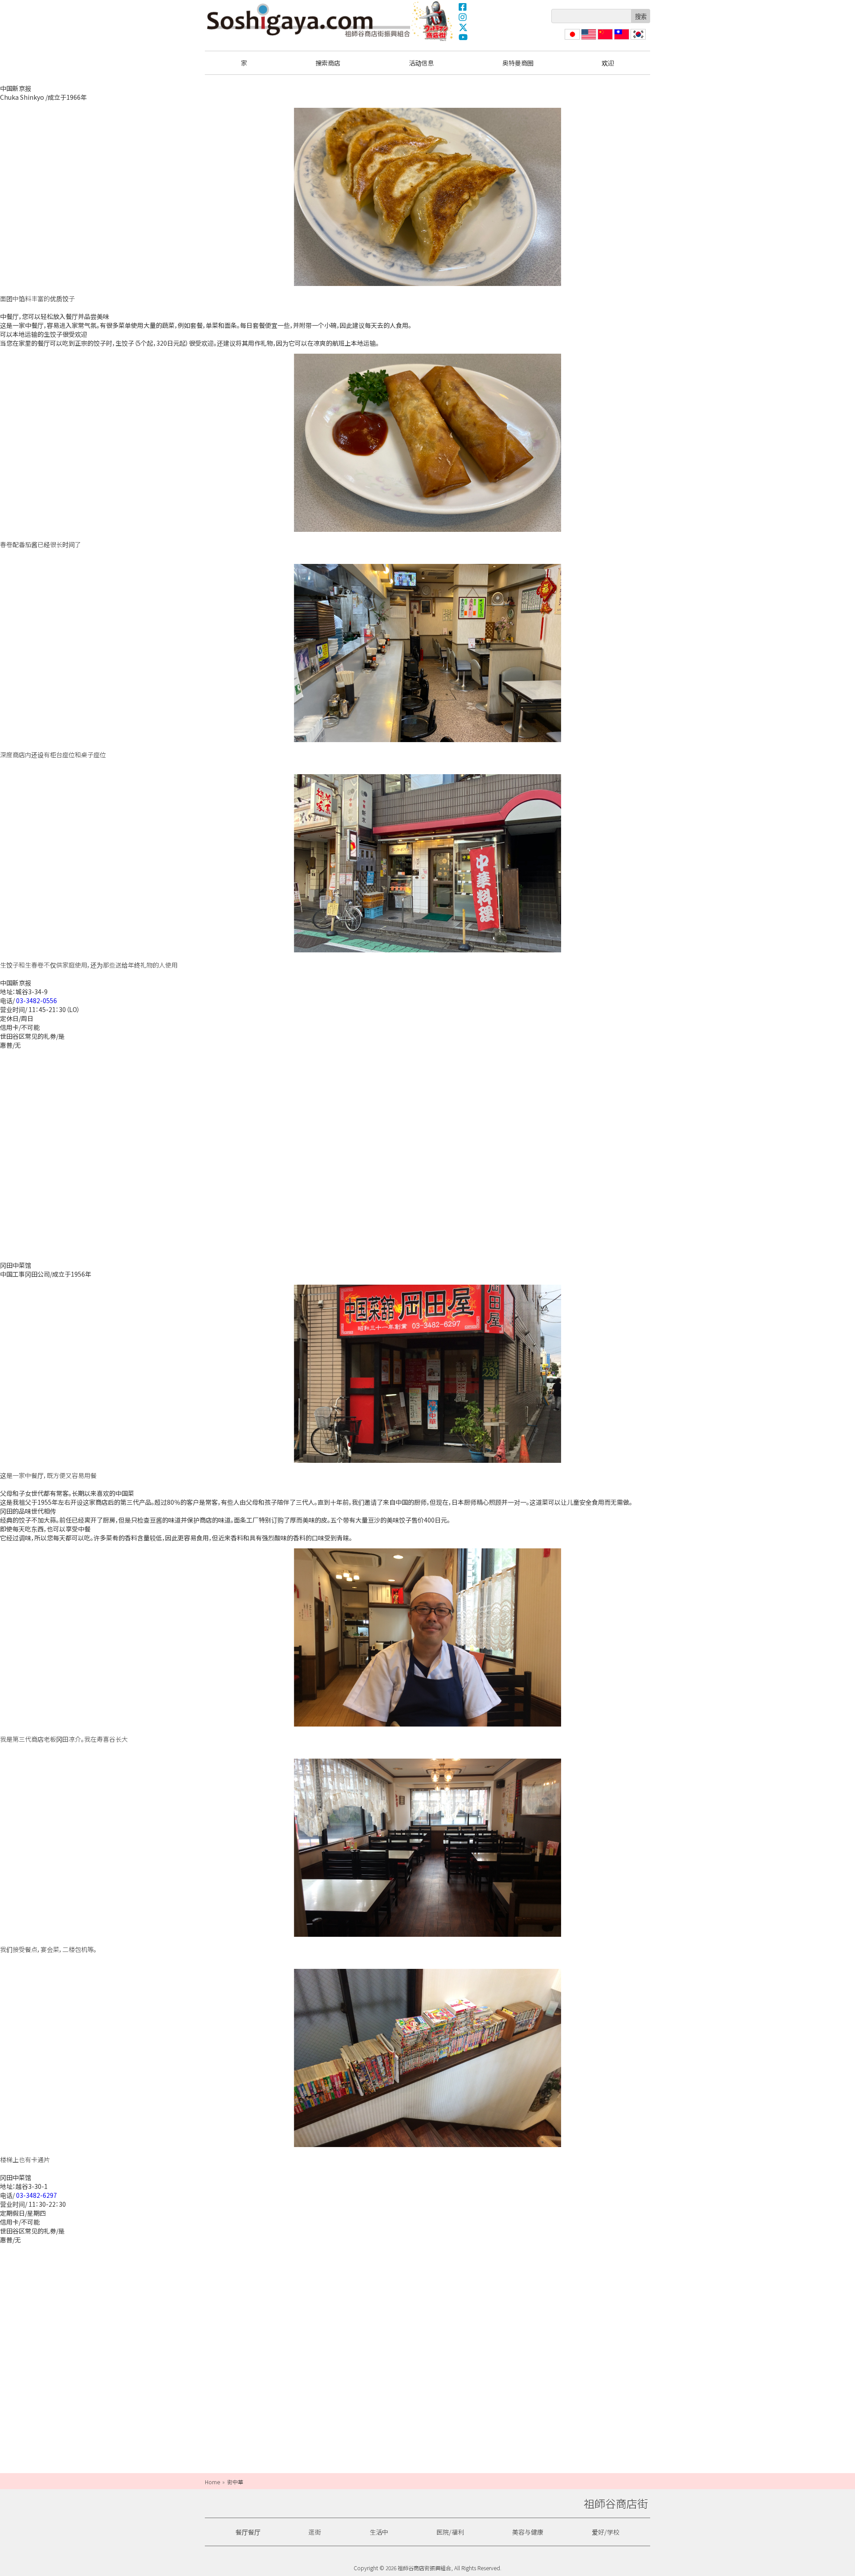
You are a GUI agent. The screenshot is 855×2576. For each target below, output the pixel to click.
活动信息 (421, 63)
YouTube (463, 37)
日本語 (571, 39)
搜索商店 (328, 63)
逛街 (315, 2532)
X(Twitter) (463, 27)
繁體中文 (621, 39)
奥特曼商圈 (433, 21)
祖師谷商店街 (309, 20)
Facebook (463, 7)
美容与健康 (528, 2532)
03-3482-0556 (37, 1000)
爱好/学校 (606, 2532)
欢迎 (608, 63)
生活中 (379, 2532)
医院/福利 (450, 2532)
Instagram (463, 17)
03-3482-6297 (37, 2195)
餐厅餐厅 (248, 2532)
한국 (637, 39)
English (589, 39)
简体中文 (604, 39)
